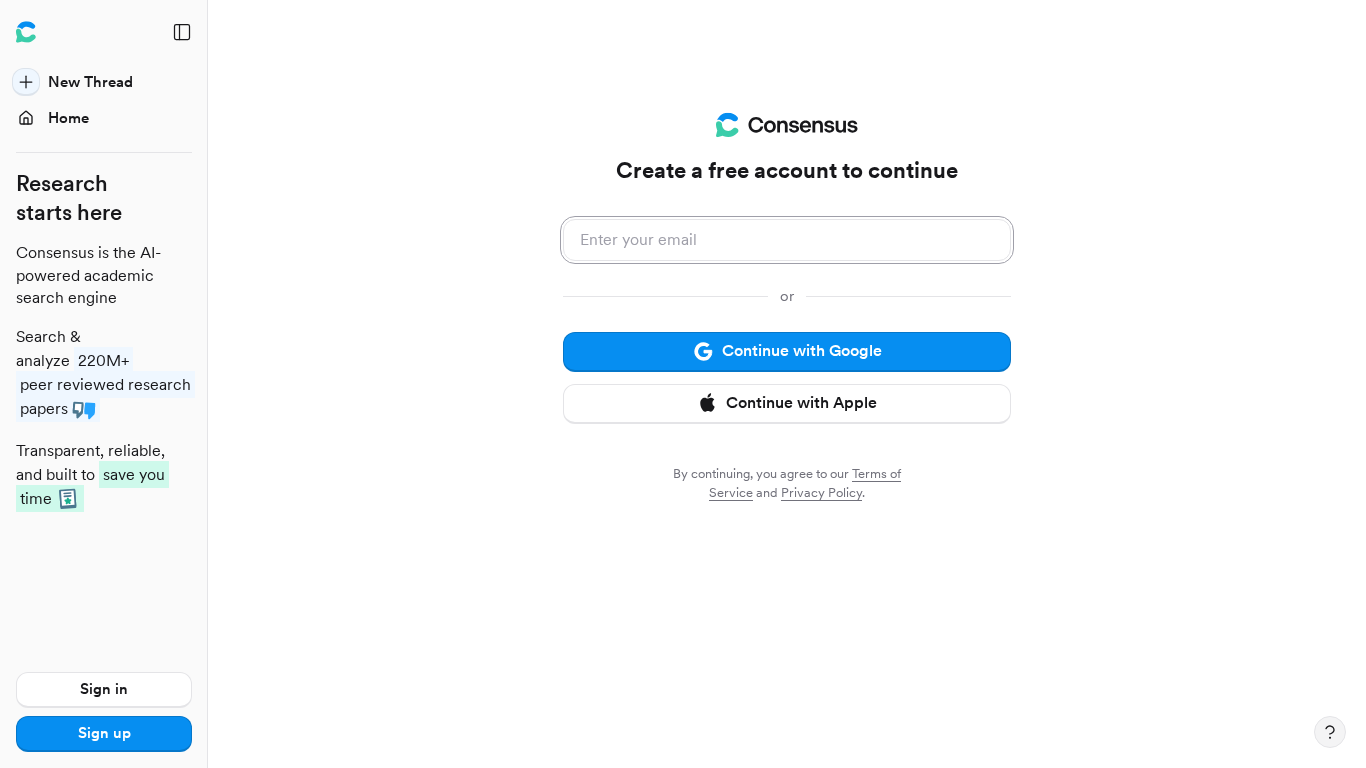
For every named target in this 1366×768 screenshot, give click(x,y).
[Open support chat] (1330, 732)
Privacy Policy (821, 492)
